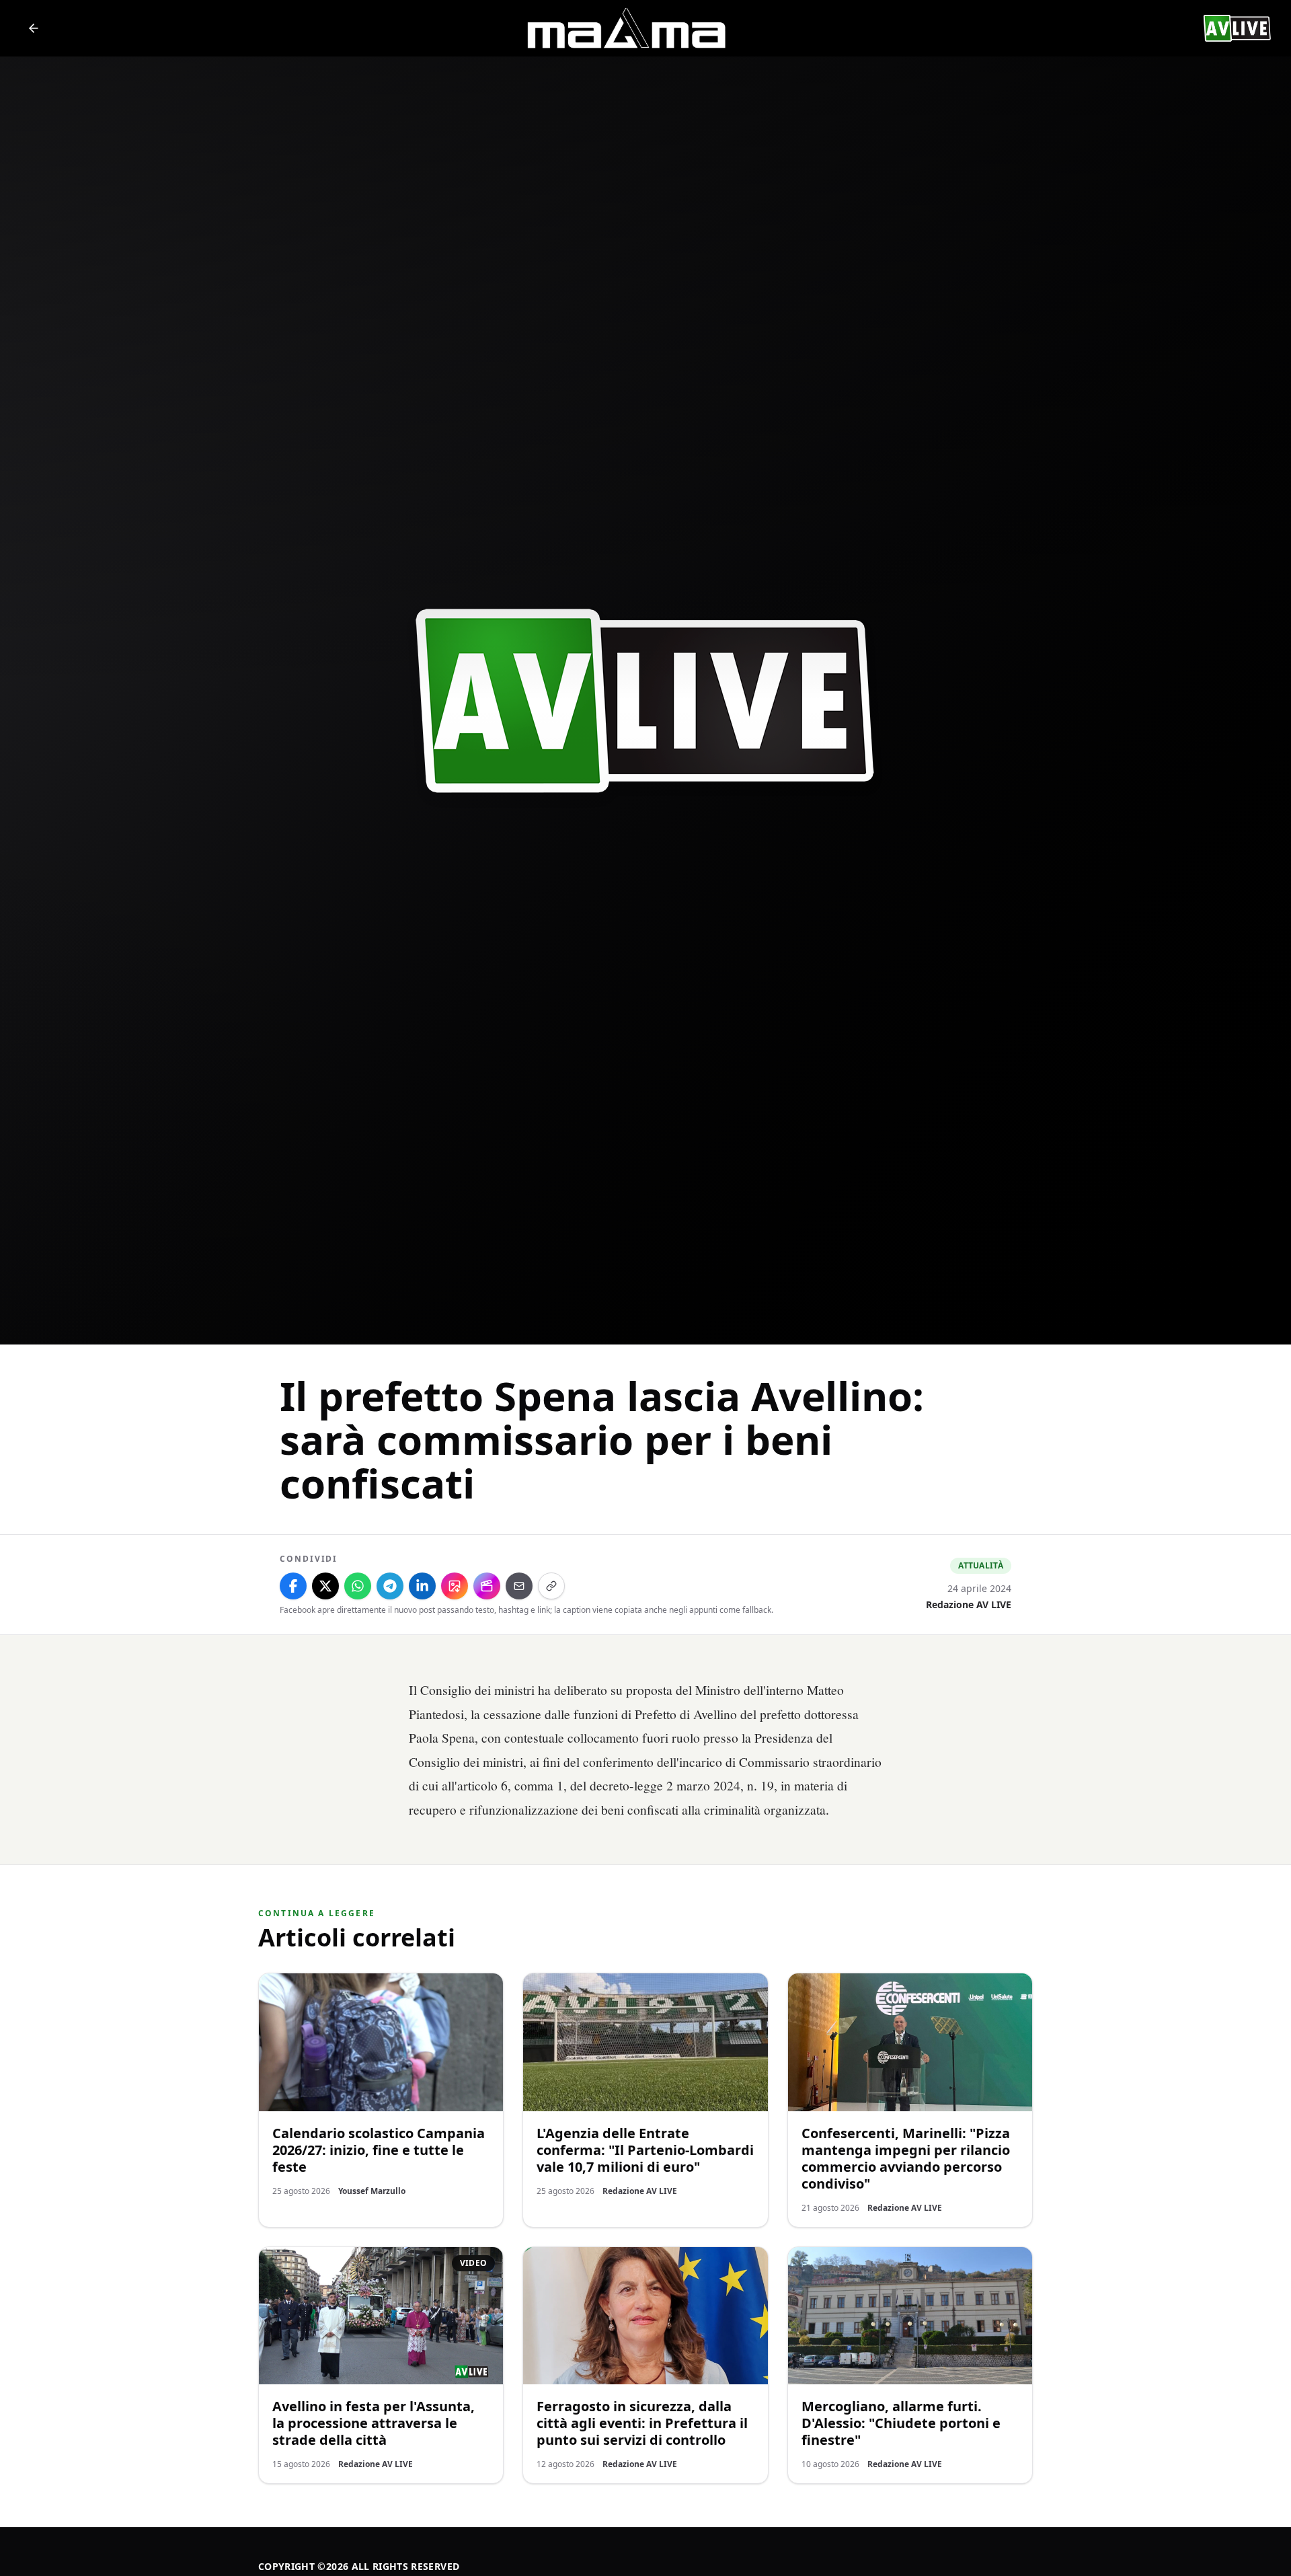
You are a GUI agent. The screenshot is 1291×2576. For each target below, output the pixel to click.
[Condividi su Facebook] (293, 1586)
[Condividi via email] (519, 1586)
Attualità (981, 1565)
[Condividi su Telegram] (390, 1586)
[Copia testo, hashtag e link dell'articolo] (551, 1586)
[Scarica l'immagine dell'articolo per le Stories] (455, 1586)
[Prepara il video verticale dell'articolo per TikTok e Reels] (487, 1586)
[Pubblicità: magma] (625, 28)
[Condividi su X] (325, 1586)
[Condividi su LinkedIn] (422, 1586)
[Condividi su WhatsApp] (358, 1586)
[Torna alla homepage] (34, 28)
